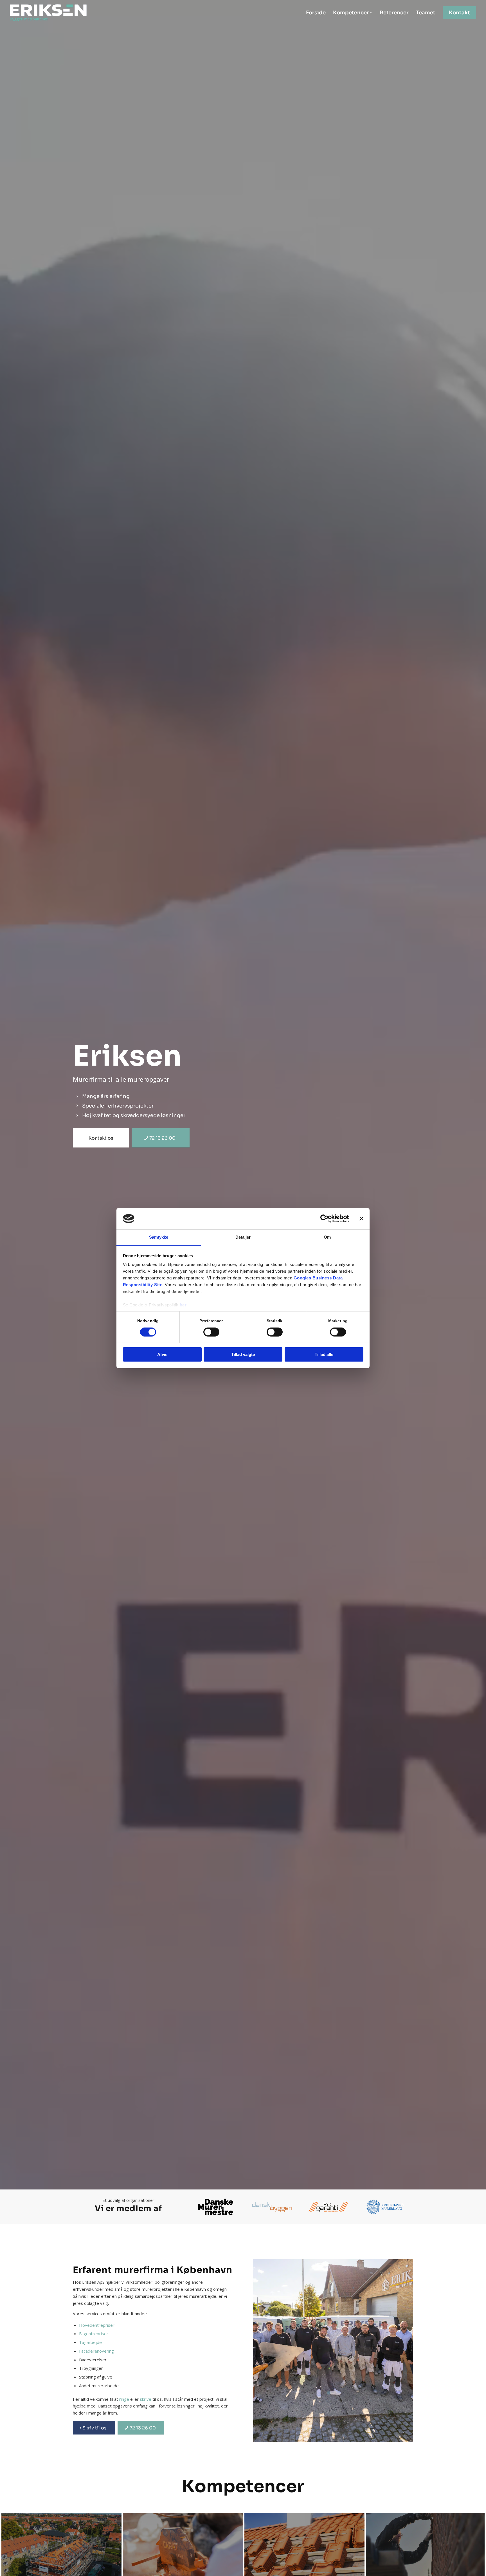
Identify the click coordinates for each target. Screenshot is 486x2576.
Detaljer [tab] (243, 1237)
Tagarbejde (90, 2342)
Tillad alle (324, 1354)
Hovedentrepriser (97, 2325)
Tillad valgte (243, 1354)
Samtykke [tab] (159, 1237)
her (183, 1305)
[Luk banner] (361, 1219)
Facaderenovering (96, 2351)
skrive (146, 2399)
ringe (124, 2399)
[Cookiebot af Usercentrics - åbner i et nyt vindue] (324, 1219)
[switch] (211, 1332)
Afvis (162, 1354)
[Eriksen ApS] (50, 13)
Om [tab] (327, 1237)
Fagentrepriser (94, 2334)
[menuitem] (316, 13)
